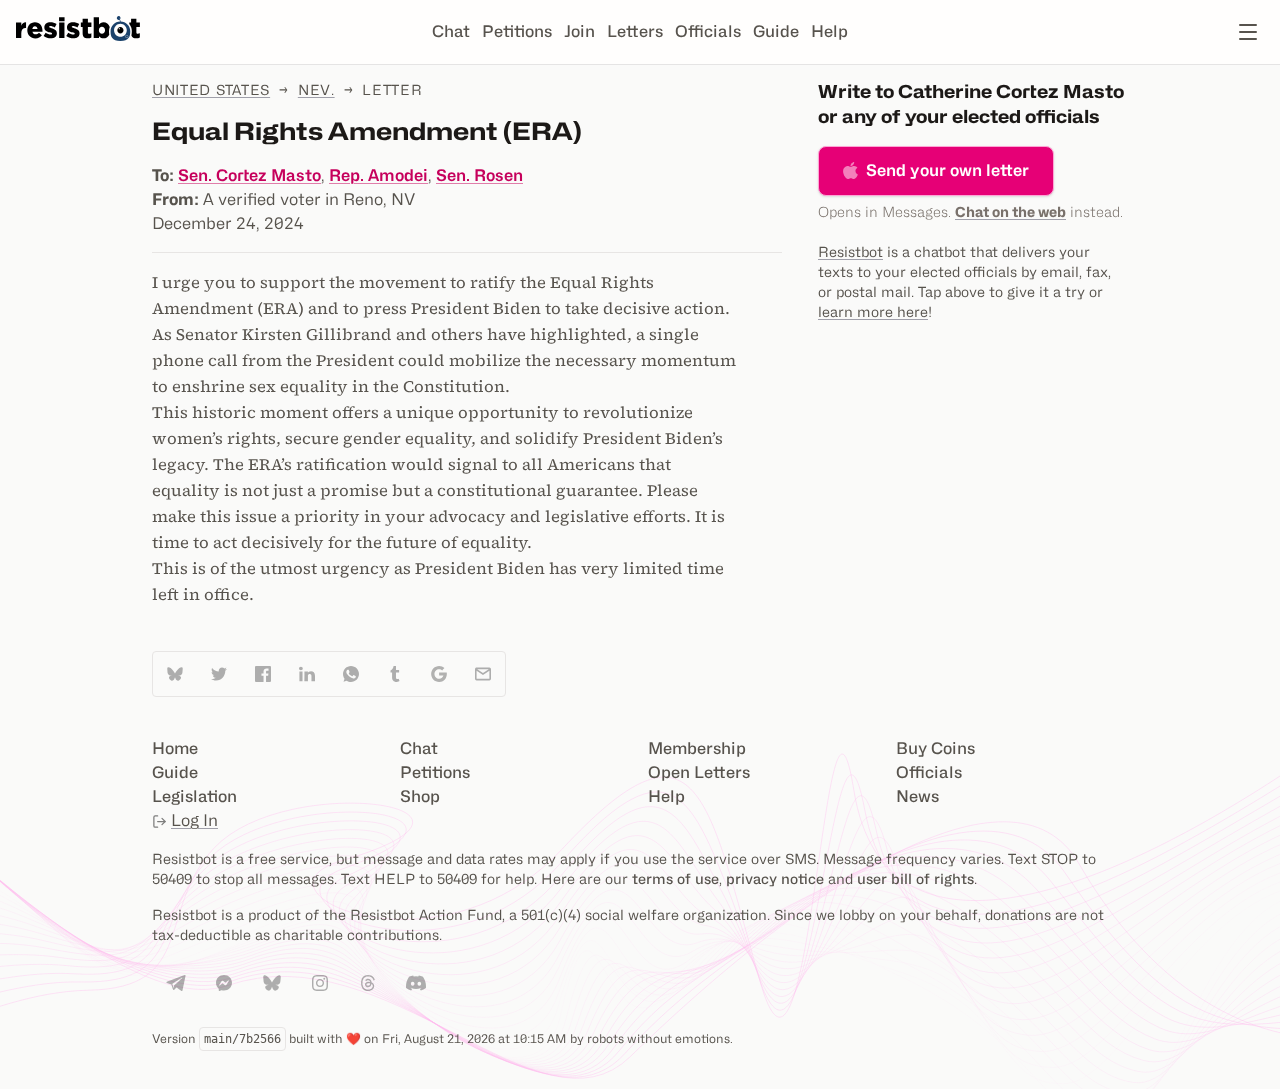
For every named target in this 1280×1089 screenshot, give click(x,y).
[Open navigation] (1248, 32)
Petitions (517, 31)
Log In (194, 820)
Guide (776, 31)
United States (211, 89)
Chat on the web (1010, 211)
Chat (451, 31)
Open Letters (699, 772)
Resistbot (850, 251)
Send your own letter (947, 170)
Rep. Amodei (378, 175)
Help (829, 31)
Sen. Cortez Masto (249, 175)
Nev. (316, 89)
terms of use (675, 878)
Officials (708, 31)
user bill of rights (915, 878)
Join (579, 31)
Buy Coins (935, 748)
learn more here (873, 311)
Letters (635, 31)
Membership (697, 748)
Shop (420, 796)
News (917, 796)
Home (175, 748)
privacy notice (775, 878)
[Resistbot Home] (78, 48)
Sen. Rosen (479, 175)
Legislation (194, 796)
